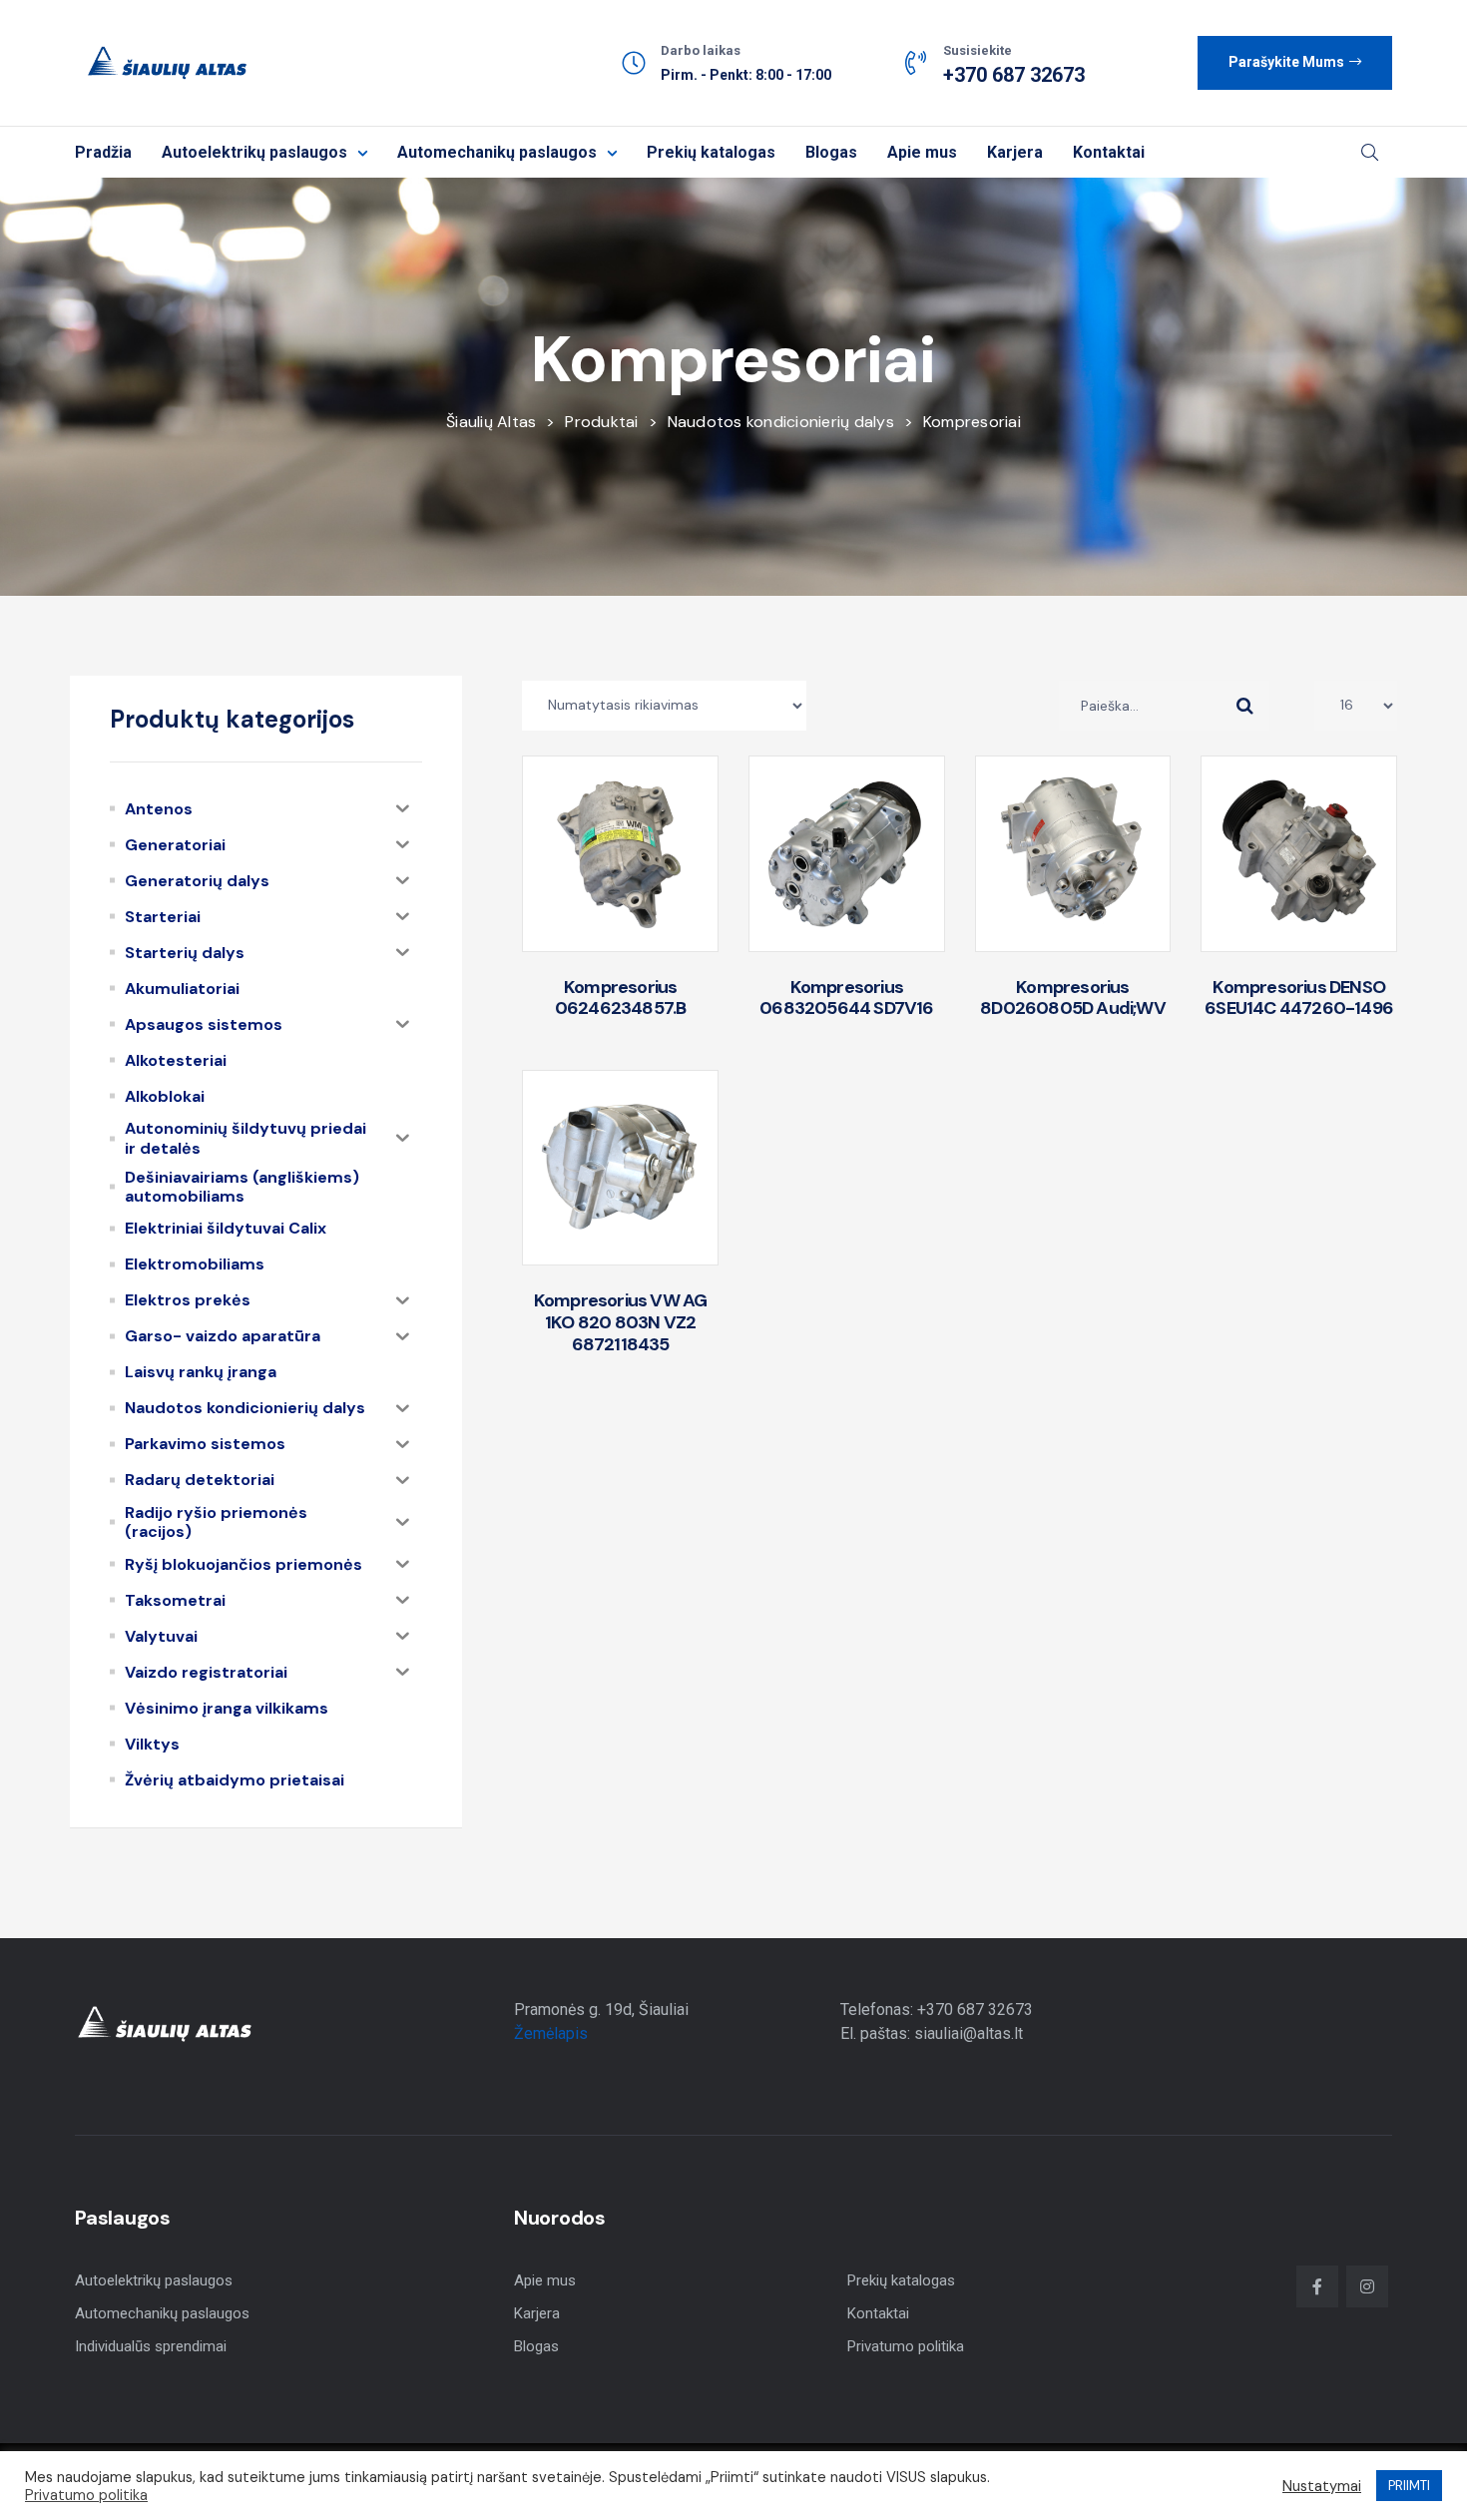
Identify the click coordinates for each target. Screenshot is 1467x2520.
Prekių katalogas (711, 152)
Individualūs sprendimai (151, 2346)
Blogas (831, 152)
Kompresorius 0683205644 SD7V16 (846, 998)
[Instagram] (1367, 2286)
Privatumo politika (906, 2346)
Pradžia (103, 152)
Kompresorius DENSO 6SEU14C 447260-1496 (1299, 998)
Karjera (1015, 152)
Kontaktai (1109, 152)
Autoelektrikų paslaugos (254, 152)
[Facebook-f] (1317, 2286)
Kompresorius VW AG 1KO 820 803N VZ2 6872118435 (621, 1322)
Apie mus (922, 152)
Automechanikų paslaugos (497, 152)
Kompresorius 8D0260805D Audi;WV (1073, 998)
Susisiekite (978, 50)
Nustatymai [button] (1322, 2486)
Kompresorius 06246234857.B (621, 998)
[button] (1295, 63)
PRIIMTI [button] (1409, 2486)
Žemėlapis (551, 2033)
